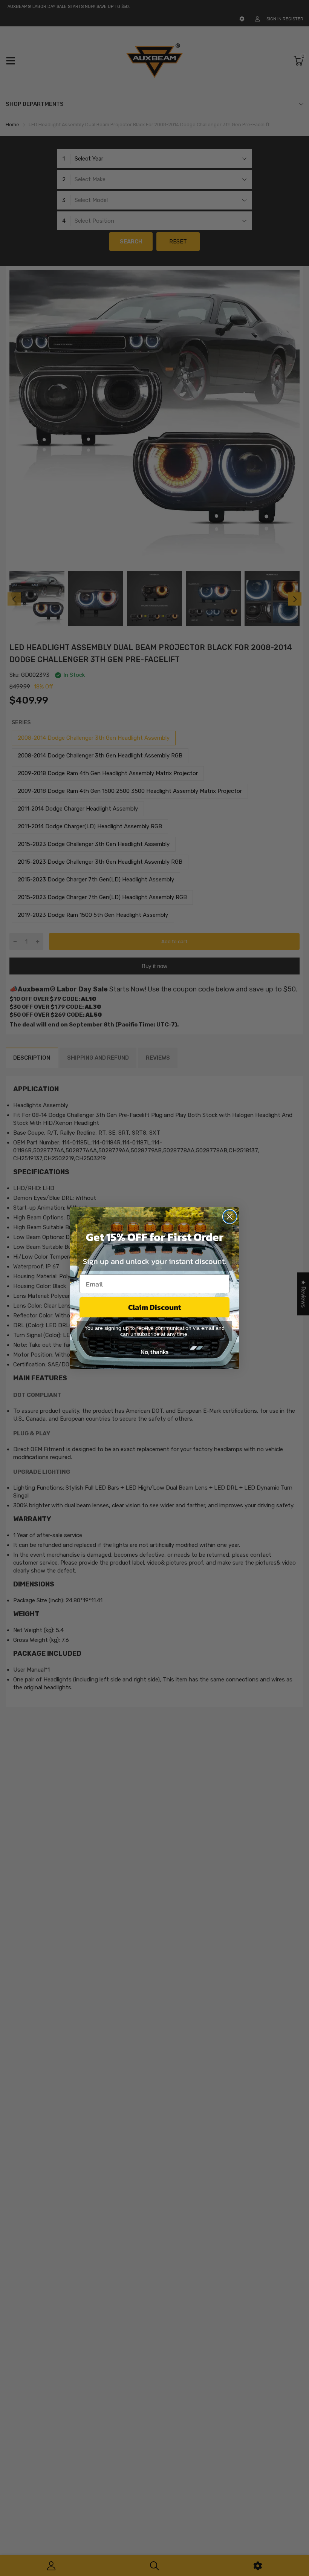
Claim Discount (155, 1307)
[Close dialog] (230, 1217)
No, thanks (154, 1352)
